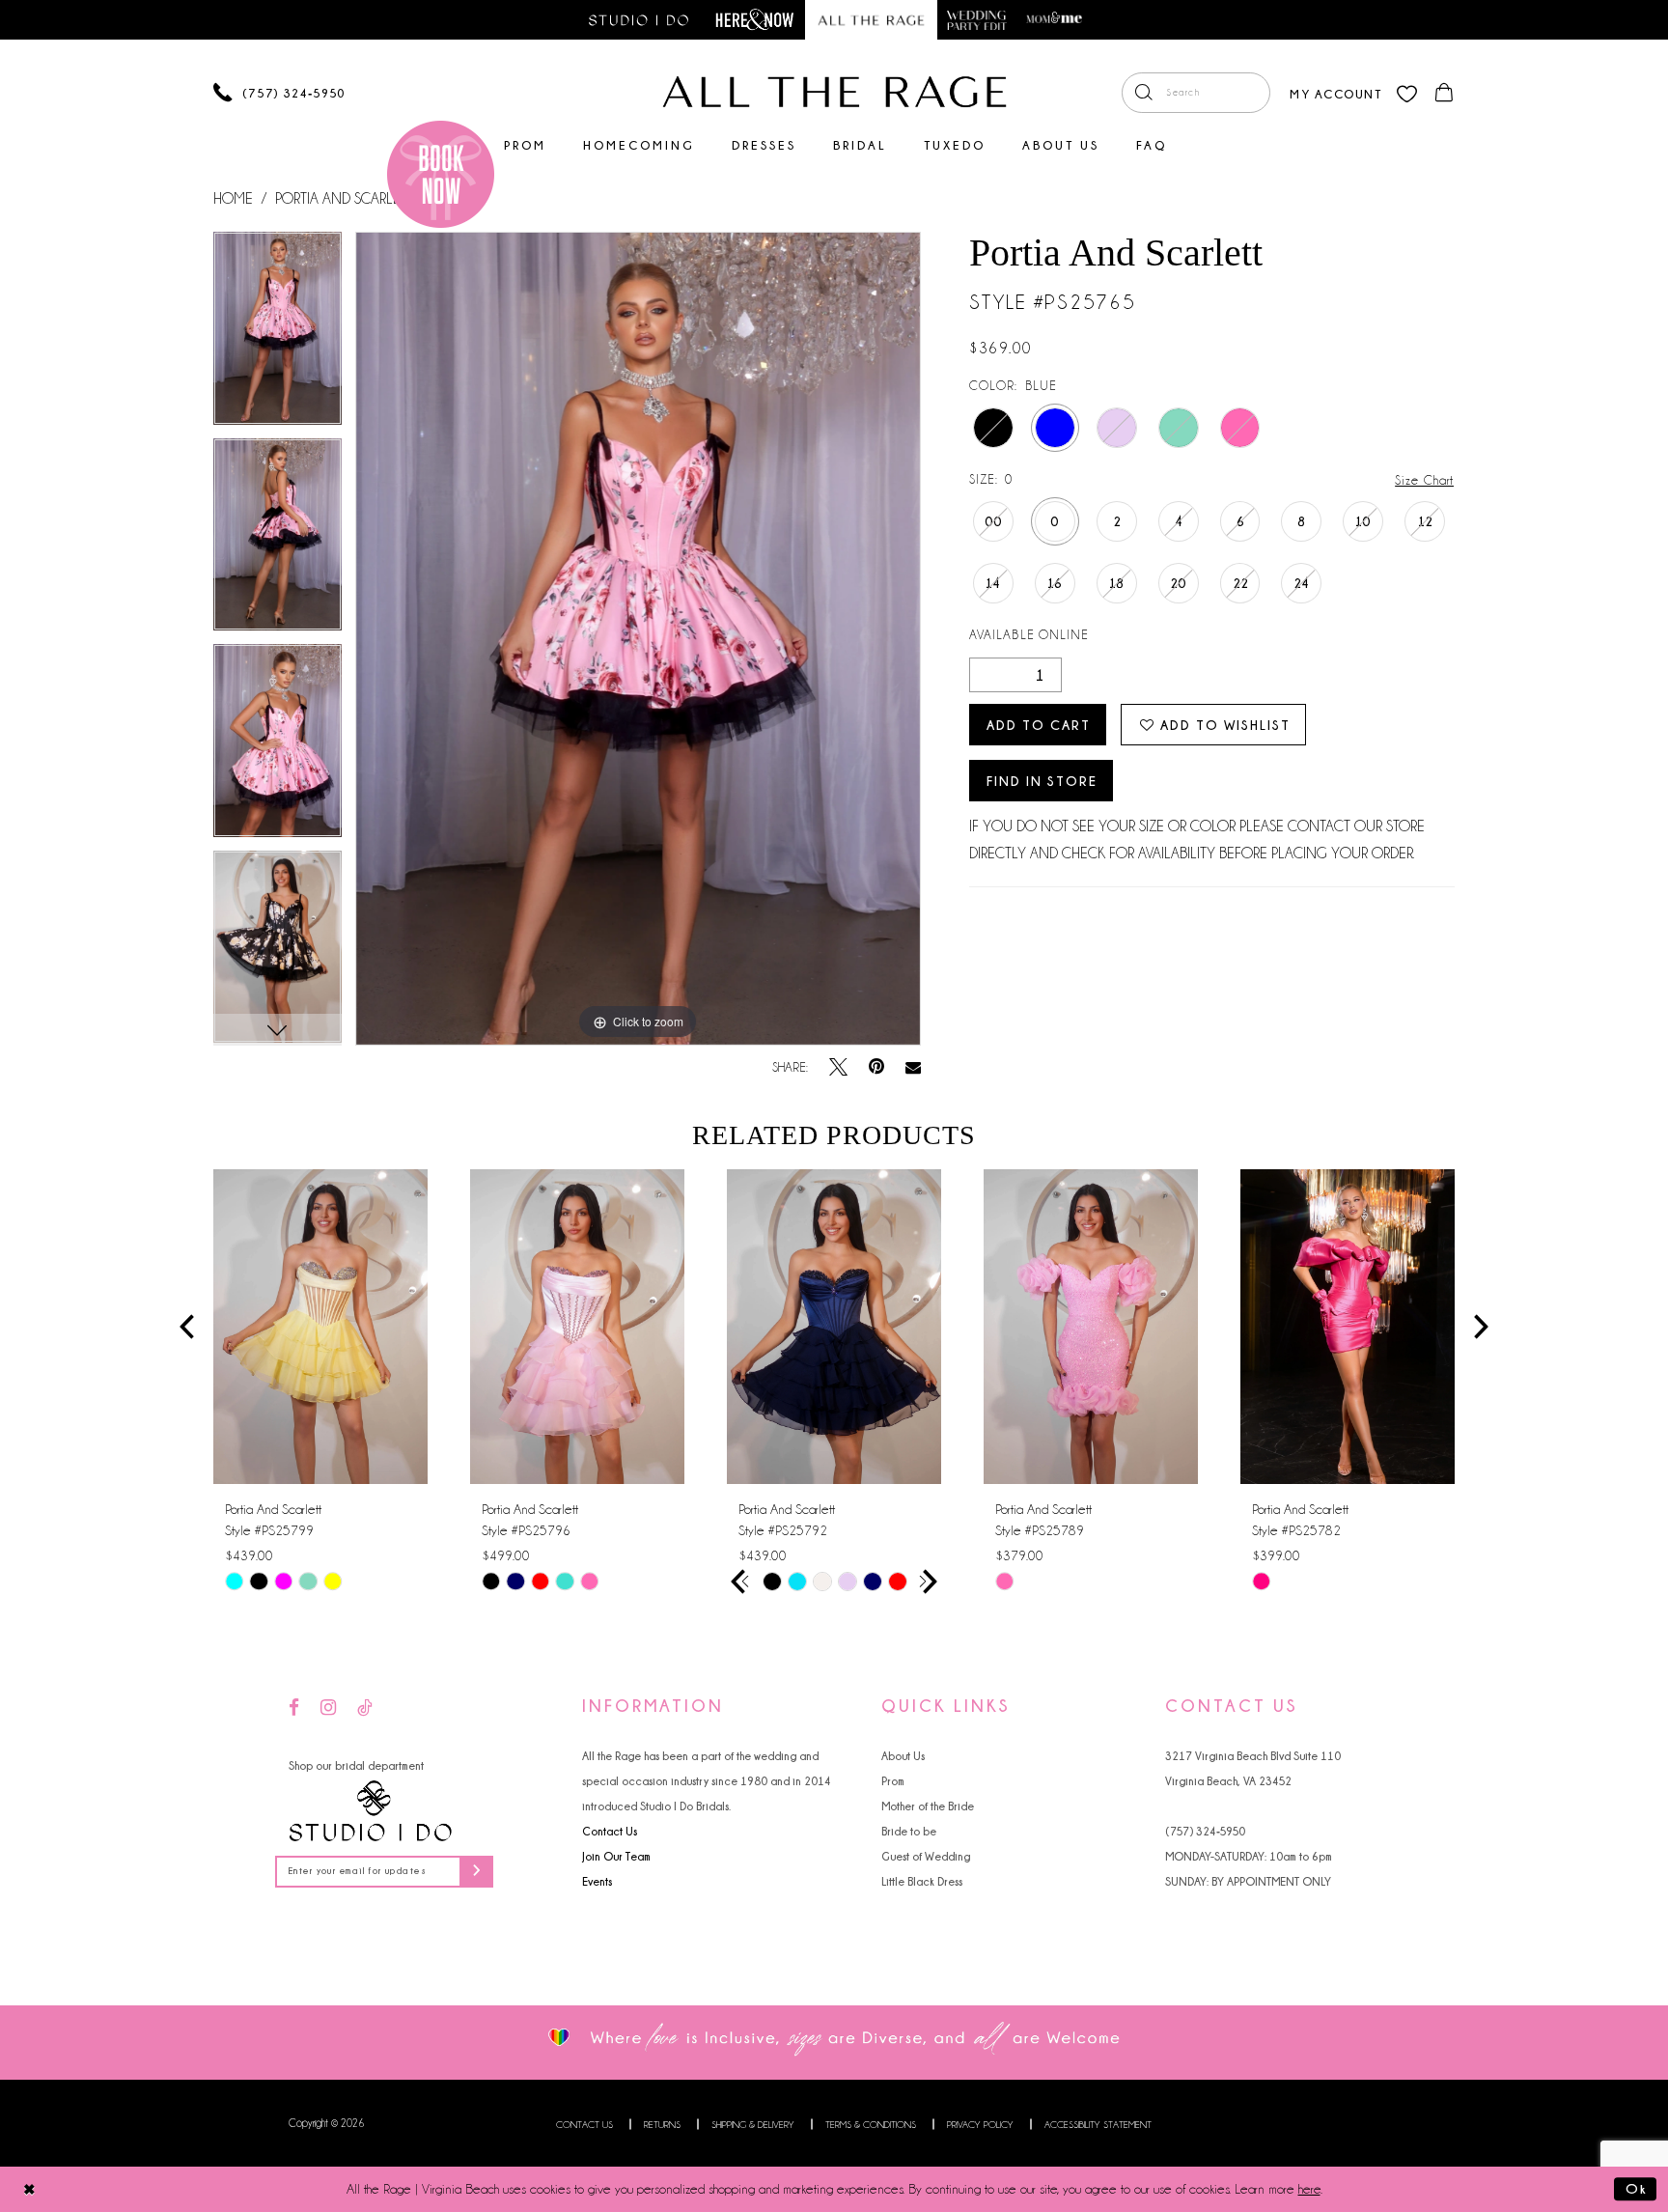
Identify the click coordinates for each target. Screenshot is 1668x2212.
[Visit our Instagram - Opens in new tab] (328, 1708)
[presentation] (320, 1327)
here (1309, 2189)
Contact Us (610, 1831)
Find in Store (1042, 781)
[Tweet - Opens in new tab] (838, 1067)
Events (597, 1881)
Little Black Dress (922, 1881)
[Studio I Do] (371, 1811)
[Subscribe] (476, 1872)
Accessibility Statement (1098, 2125)
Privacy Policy (980, 2125)
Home (233, 199)
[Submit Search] (1143, 93)
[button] (1335, 92)
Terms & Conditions (871, 2125)
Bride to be (909, 1831)
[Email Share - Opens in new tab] (913, 1068)
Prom (893, 1781)
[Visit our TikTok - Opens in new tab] (365, 1708)
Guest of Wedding (926, 1856)
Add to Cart (1039, 725)
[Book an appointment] (441, 174)
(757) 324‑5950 (1205, 1831)
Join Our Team (616, 1856)
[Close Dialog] (29, 2189)
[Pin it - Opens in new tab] (876, 1067)
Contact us (584, 2125)
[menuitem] (1196, 93)
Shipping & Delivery (753, 2125)
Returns (662, 2125)
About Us (903, 1756)
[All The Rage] (834, 92)
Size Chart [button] (1424, 480)
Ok (1636, 2189)
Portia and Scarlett (345, 199)
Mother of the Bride (928, 1806)
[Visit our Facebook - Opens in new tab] (294, 1708)
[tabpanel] (278, 335)
